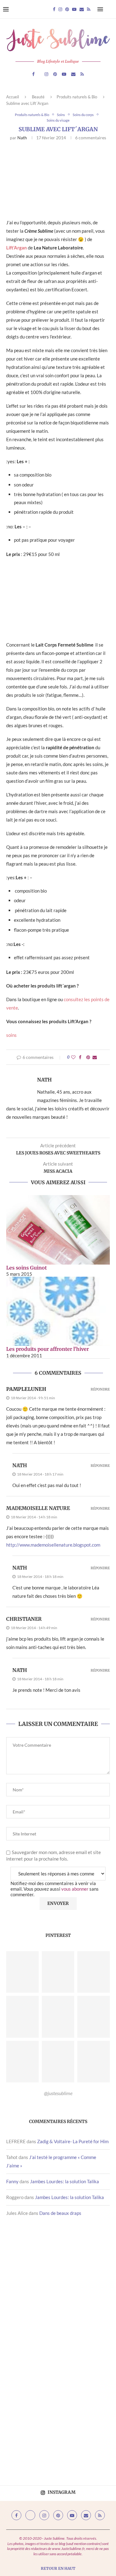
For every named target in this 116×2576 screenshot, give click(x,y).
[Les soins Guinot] (58, 1230)
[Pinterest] (67, 9)
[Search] (110, 9)
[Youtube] (74, 9)
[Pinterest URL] (22, 1972)
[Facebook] (54, 9)
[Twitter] (30, 2515)
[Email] (82, 9)
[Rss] (89, 9)
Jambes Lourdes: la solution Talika (64, 2181)
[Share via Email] (95, 1057)
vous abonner (75, 1889)
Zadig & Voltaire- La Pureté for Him (73, 2141)
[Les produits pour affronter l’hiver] (58, 1311)
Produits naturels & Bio (77, 97)
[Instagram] (60, 9)
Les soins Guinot (26, 1268)
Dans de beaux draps (60, 2213)
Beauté (38, 97)
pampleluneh (26, 1389)
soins (11, 1035)
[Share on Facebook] (80, 1057)
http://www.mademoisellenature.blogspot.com (53, 1545)
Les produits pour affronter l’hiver (47, 1349)
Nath (22, 138)
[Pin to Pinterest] (88, 1057)
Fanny (12, 2181)
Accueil (13, 97)
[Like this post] (73, 1057)
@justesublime (58, 2093)
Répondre (100, 1389)
